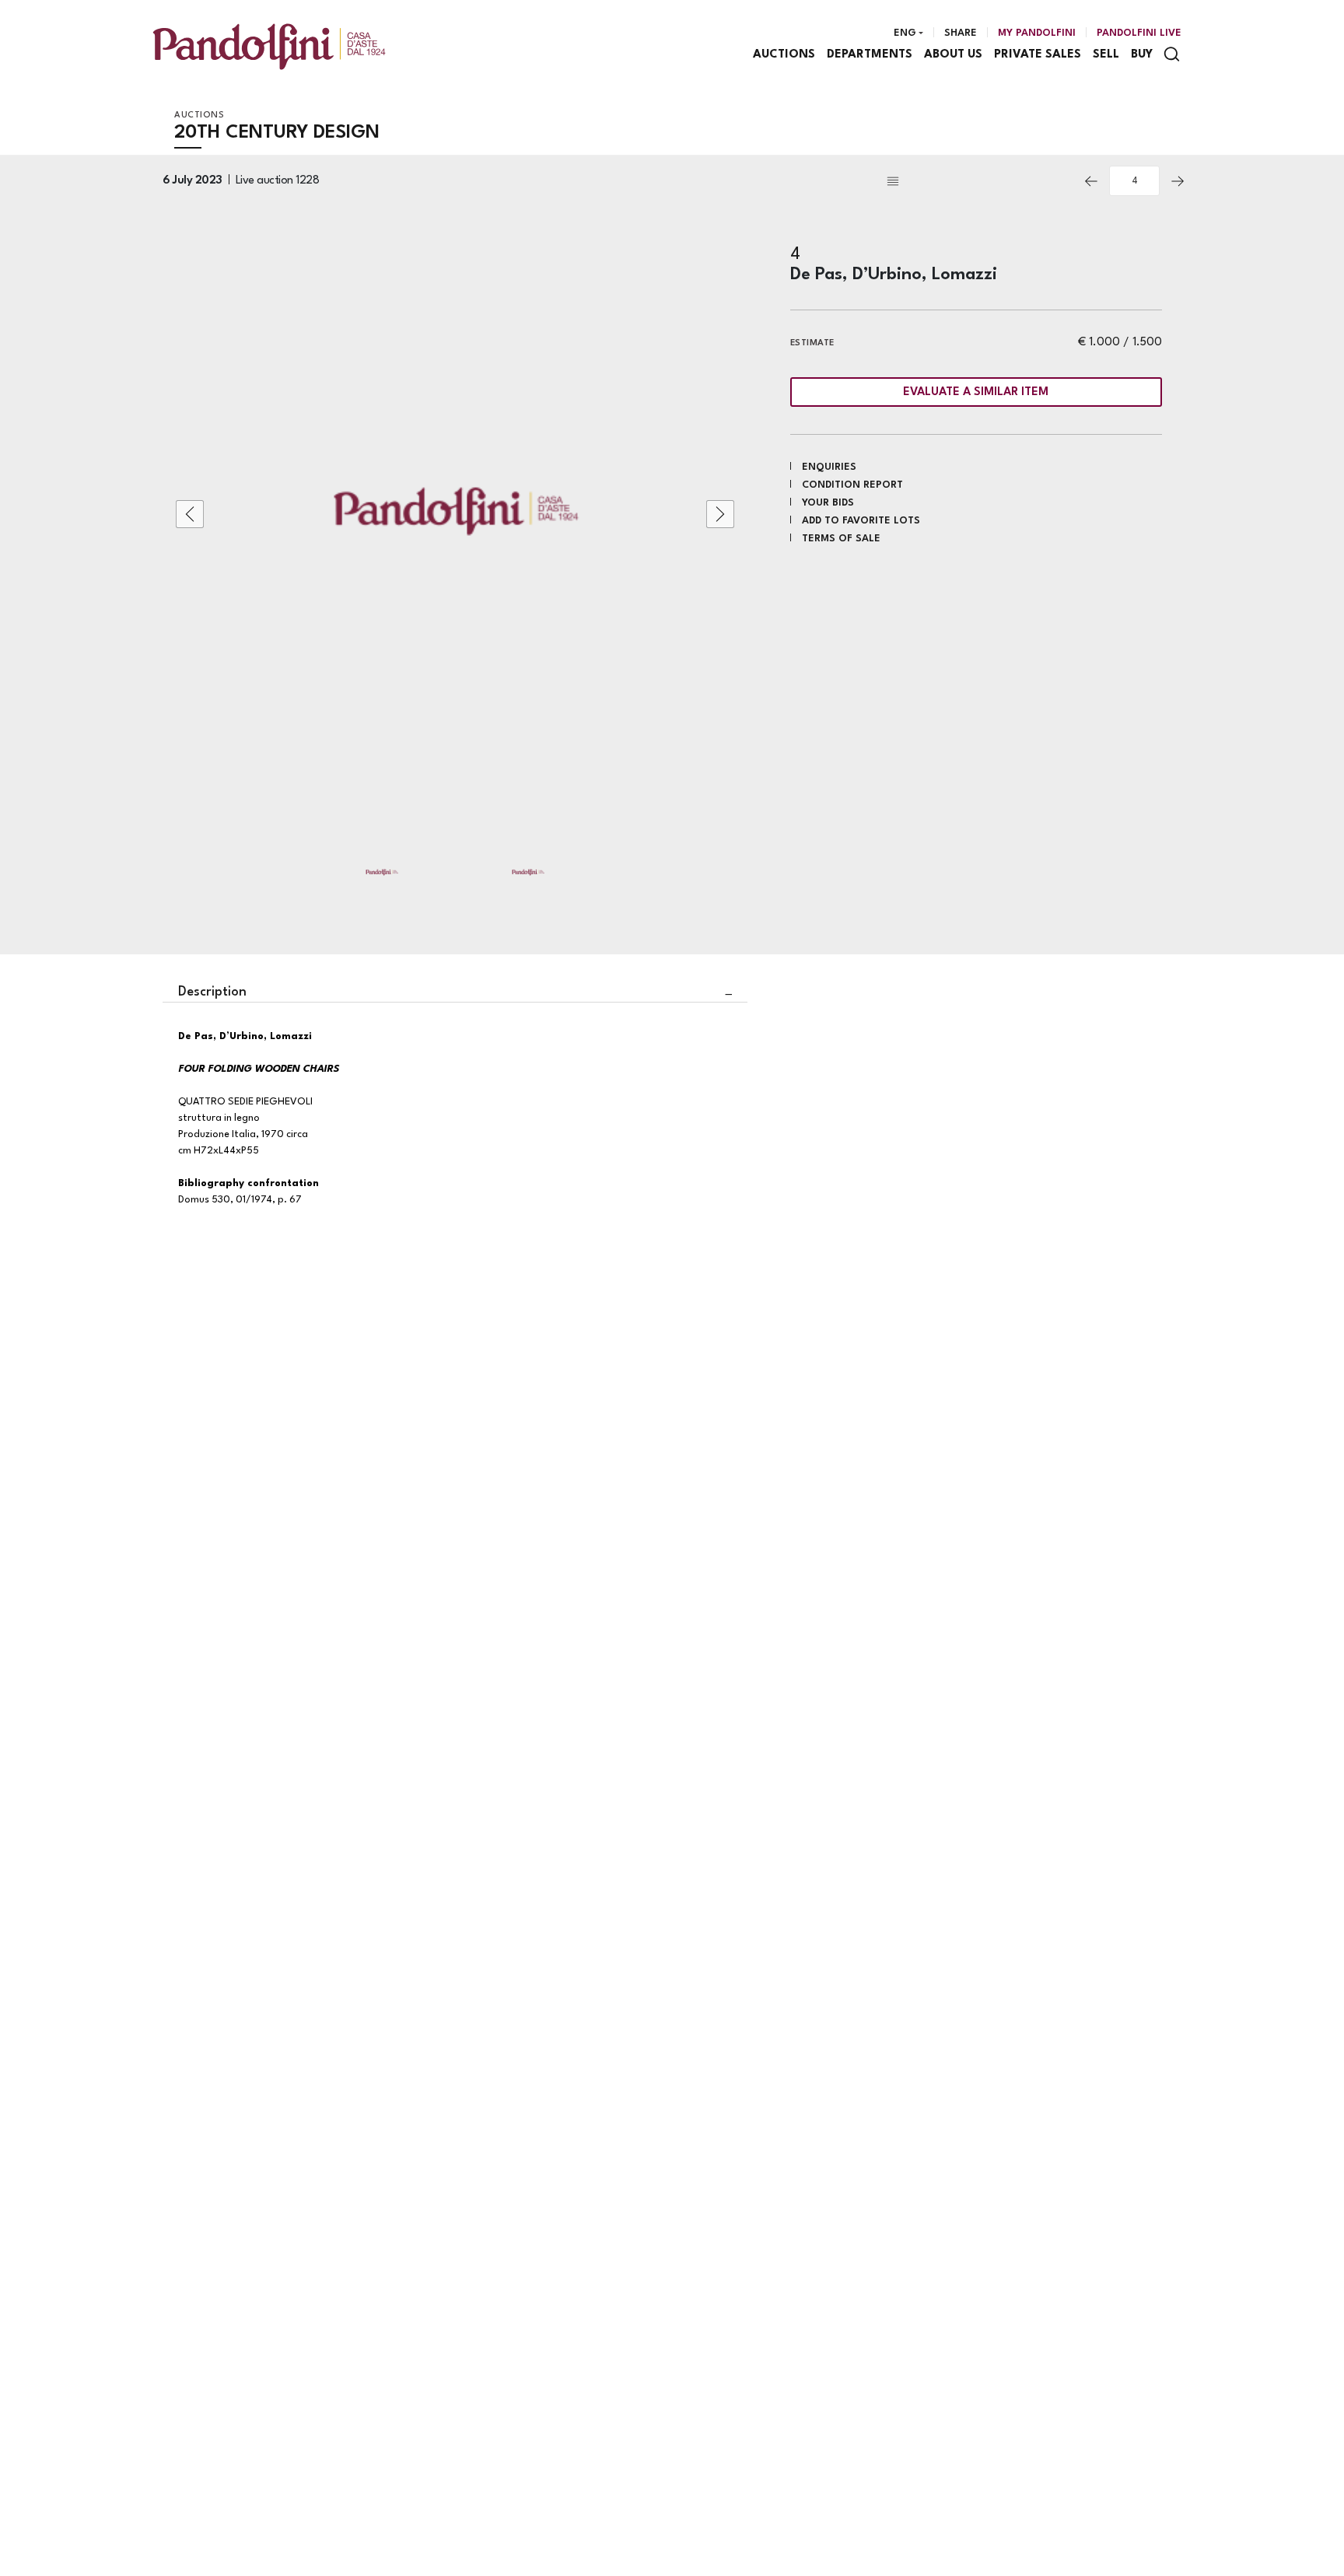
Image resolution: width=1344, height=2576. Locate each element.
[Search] (1172, 54)
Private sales (1038, 55)
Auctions (784, 55)
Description (212, 992)
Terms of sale (841, 539)
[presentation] (190, 514)
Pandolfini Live (1139, 33)
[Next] (1178, 181)
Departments (870, 55)
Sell (1106, 55)
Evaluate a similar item (976, 392)
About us (953, 55)
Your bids (828, 503)
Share (961, 33)
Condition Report (852, 485)
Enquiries (829, 467)
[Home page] (269, 46)
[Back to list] (978, 181)
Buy (1142, 55)
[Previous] (1091, 181)
